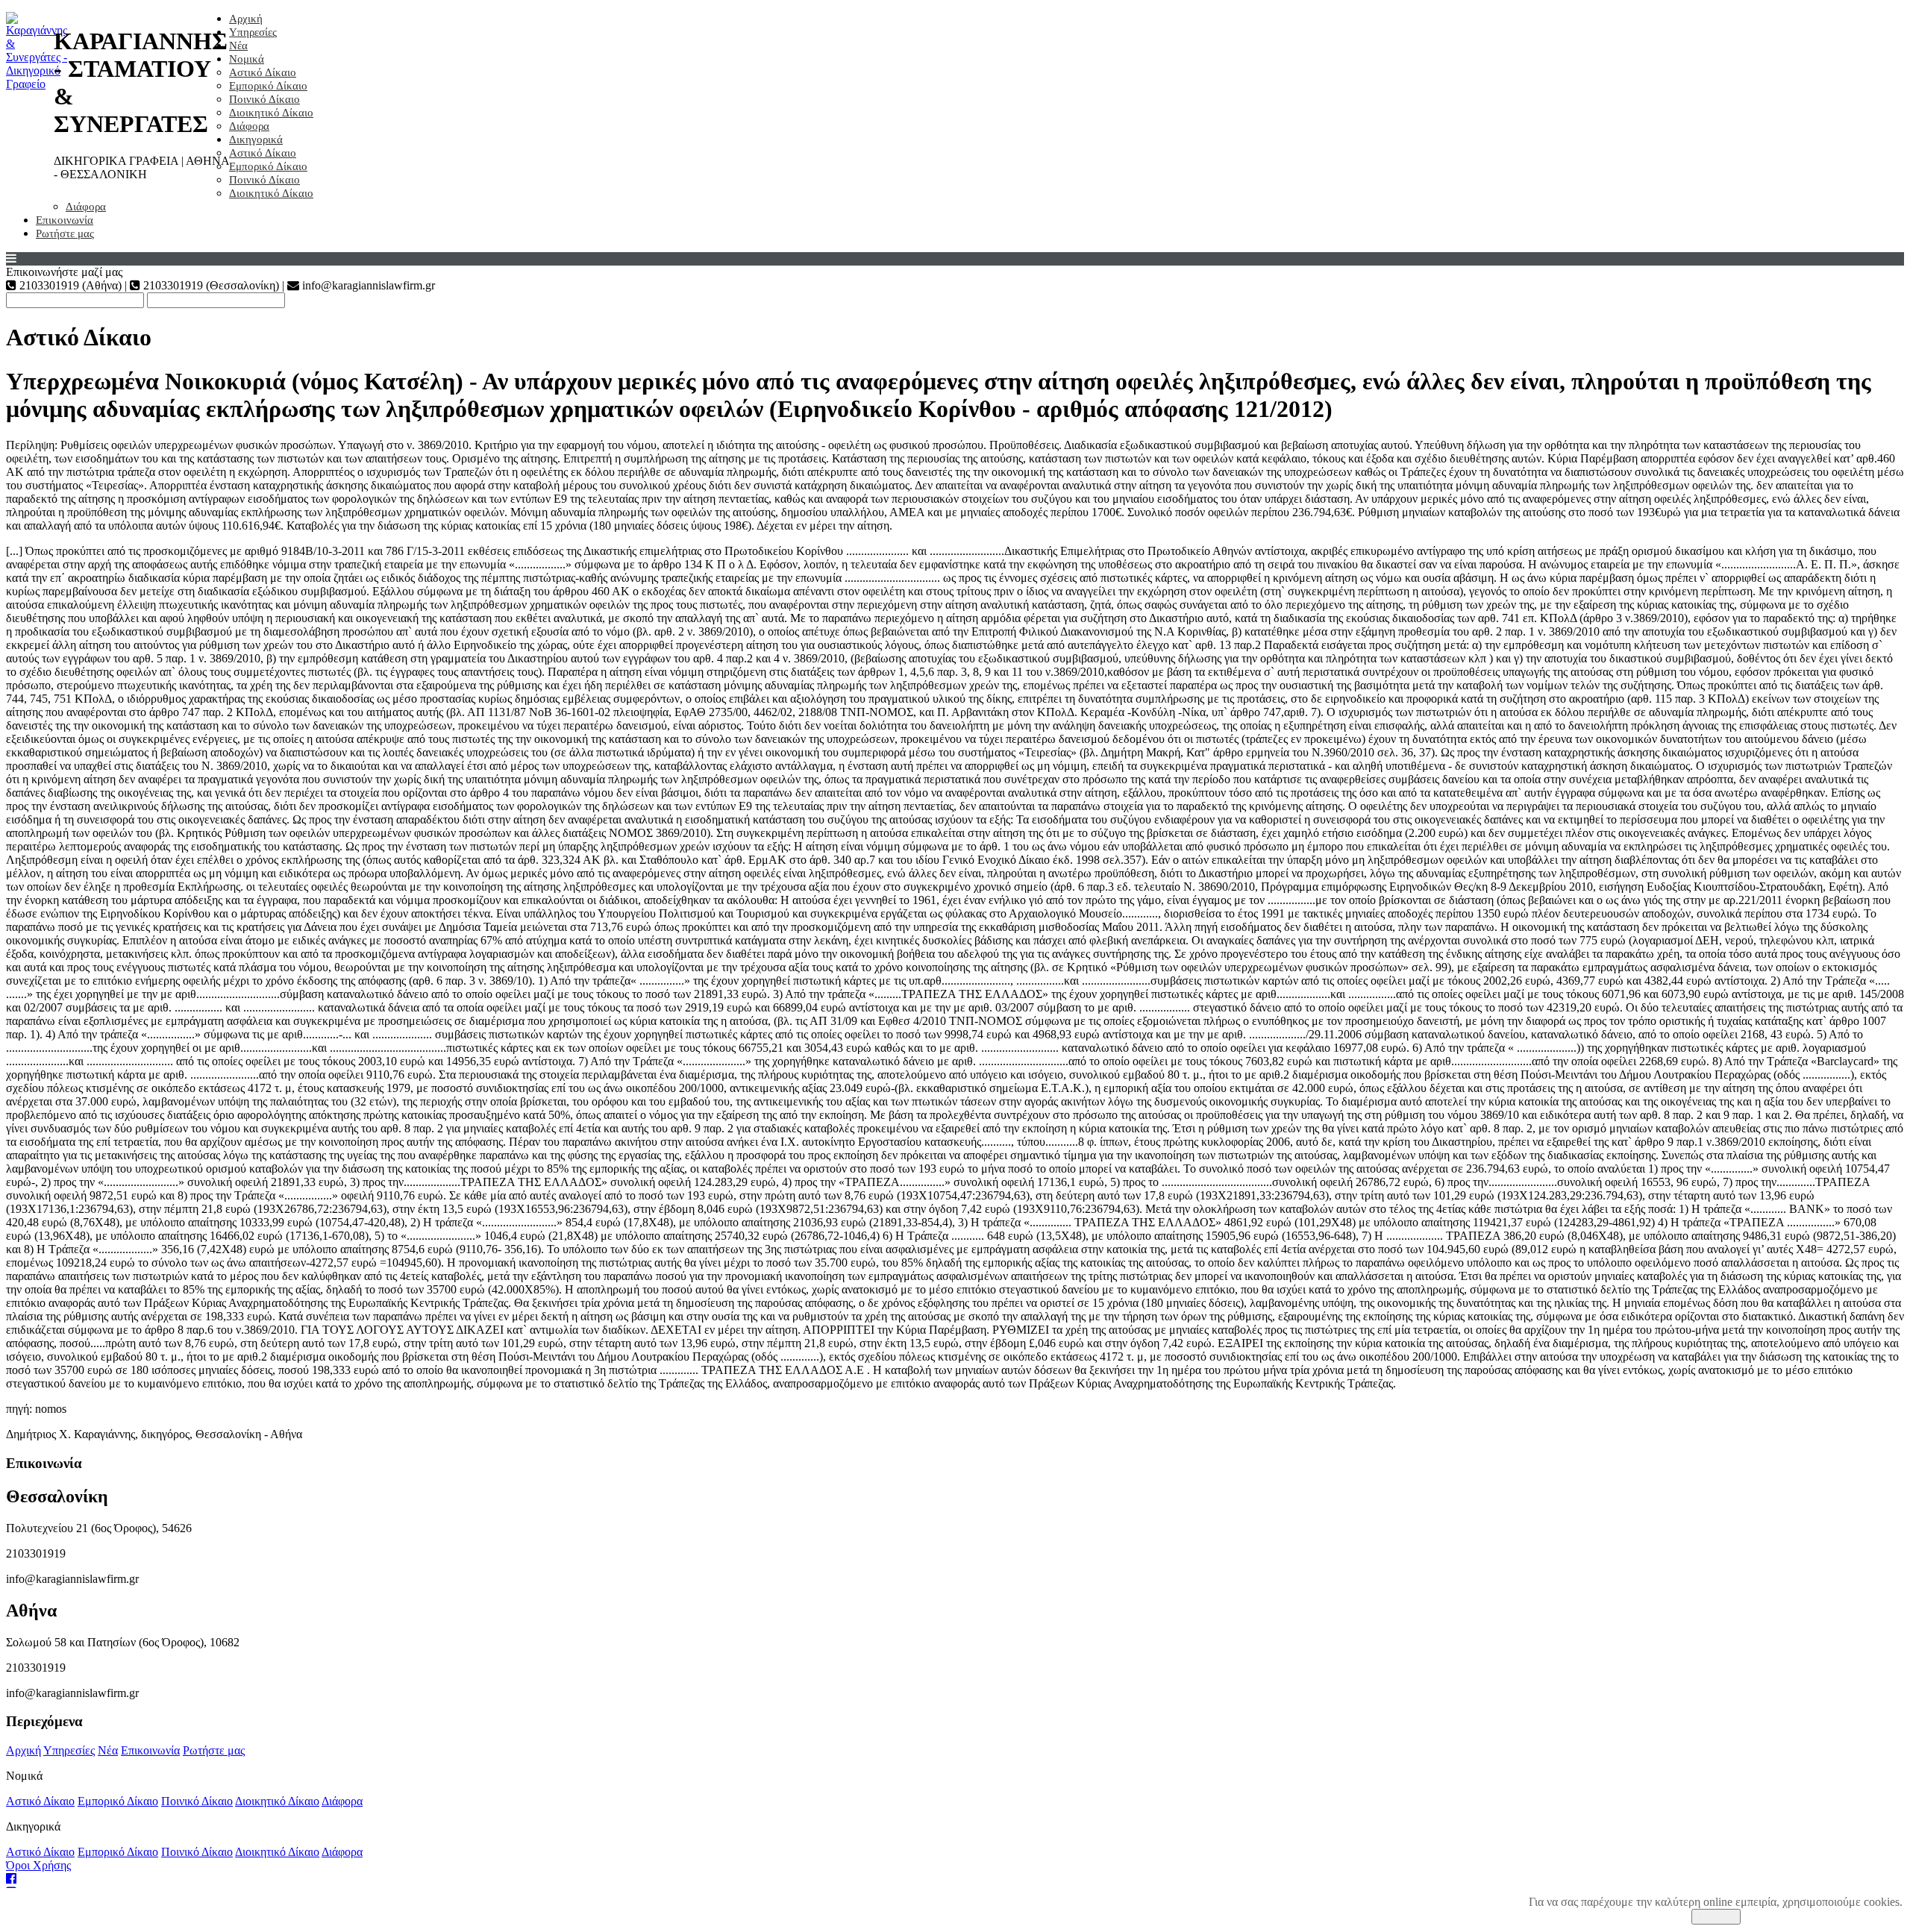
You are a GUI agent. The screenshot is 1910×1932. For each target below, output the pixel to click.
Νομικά (247, 59)
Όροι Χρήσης (38, 1865)
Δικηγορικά (256, 139)
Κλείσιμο (1716, 1917)
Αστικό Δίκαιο (263, 72)
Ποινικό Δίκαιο (264, 99)
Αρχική (246, 19)
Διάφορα (249, 126)
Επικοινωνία (65, 220)
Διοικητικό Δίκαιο (271, 113)
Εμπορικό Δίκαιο (268, 86)
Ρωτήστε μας (65, 233)
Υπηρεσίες (253, 32)
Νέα (238, 46)
